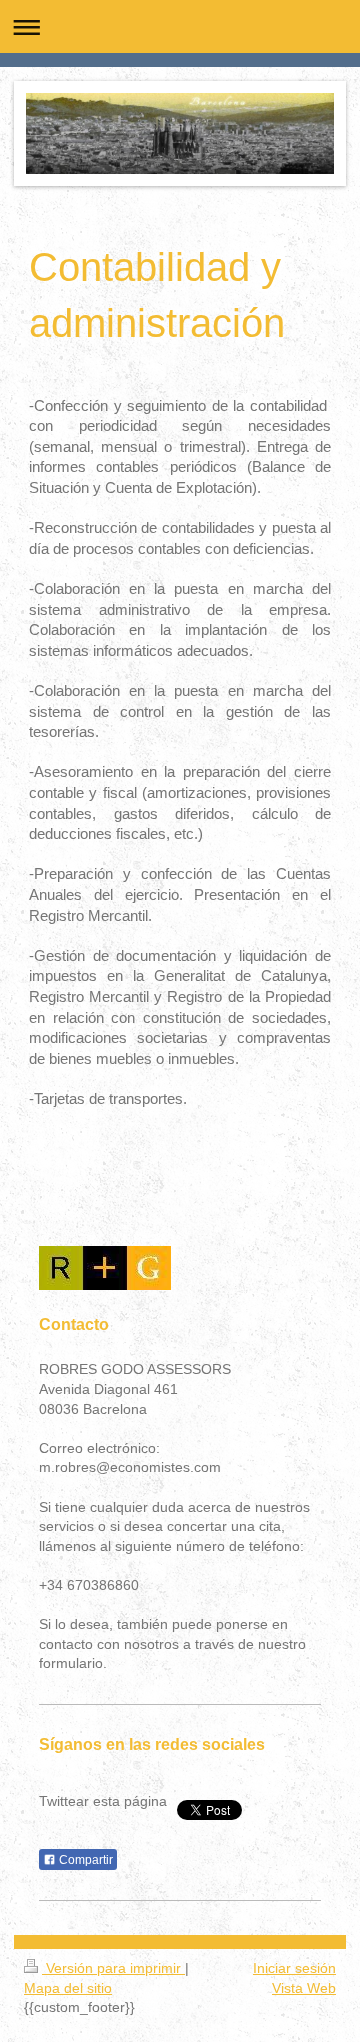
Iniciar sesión (294, 1968)
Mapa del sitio (68, 1988)
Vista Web (304, 1988)
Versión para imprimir (113, 1968)
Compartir (84, 1860)
